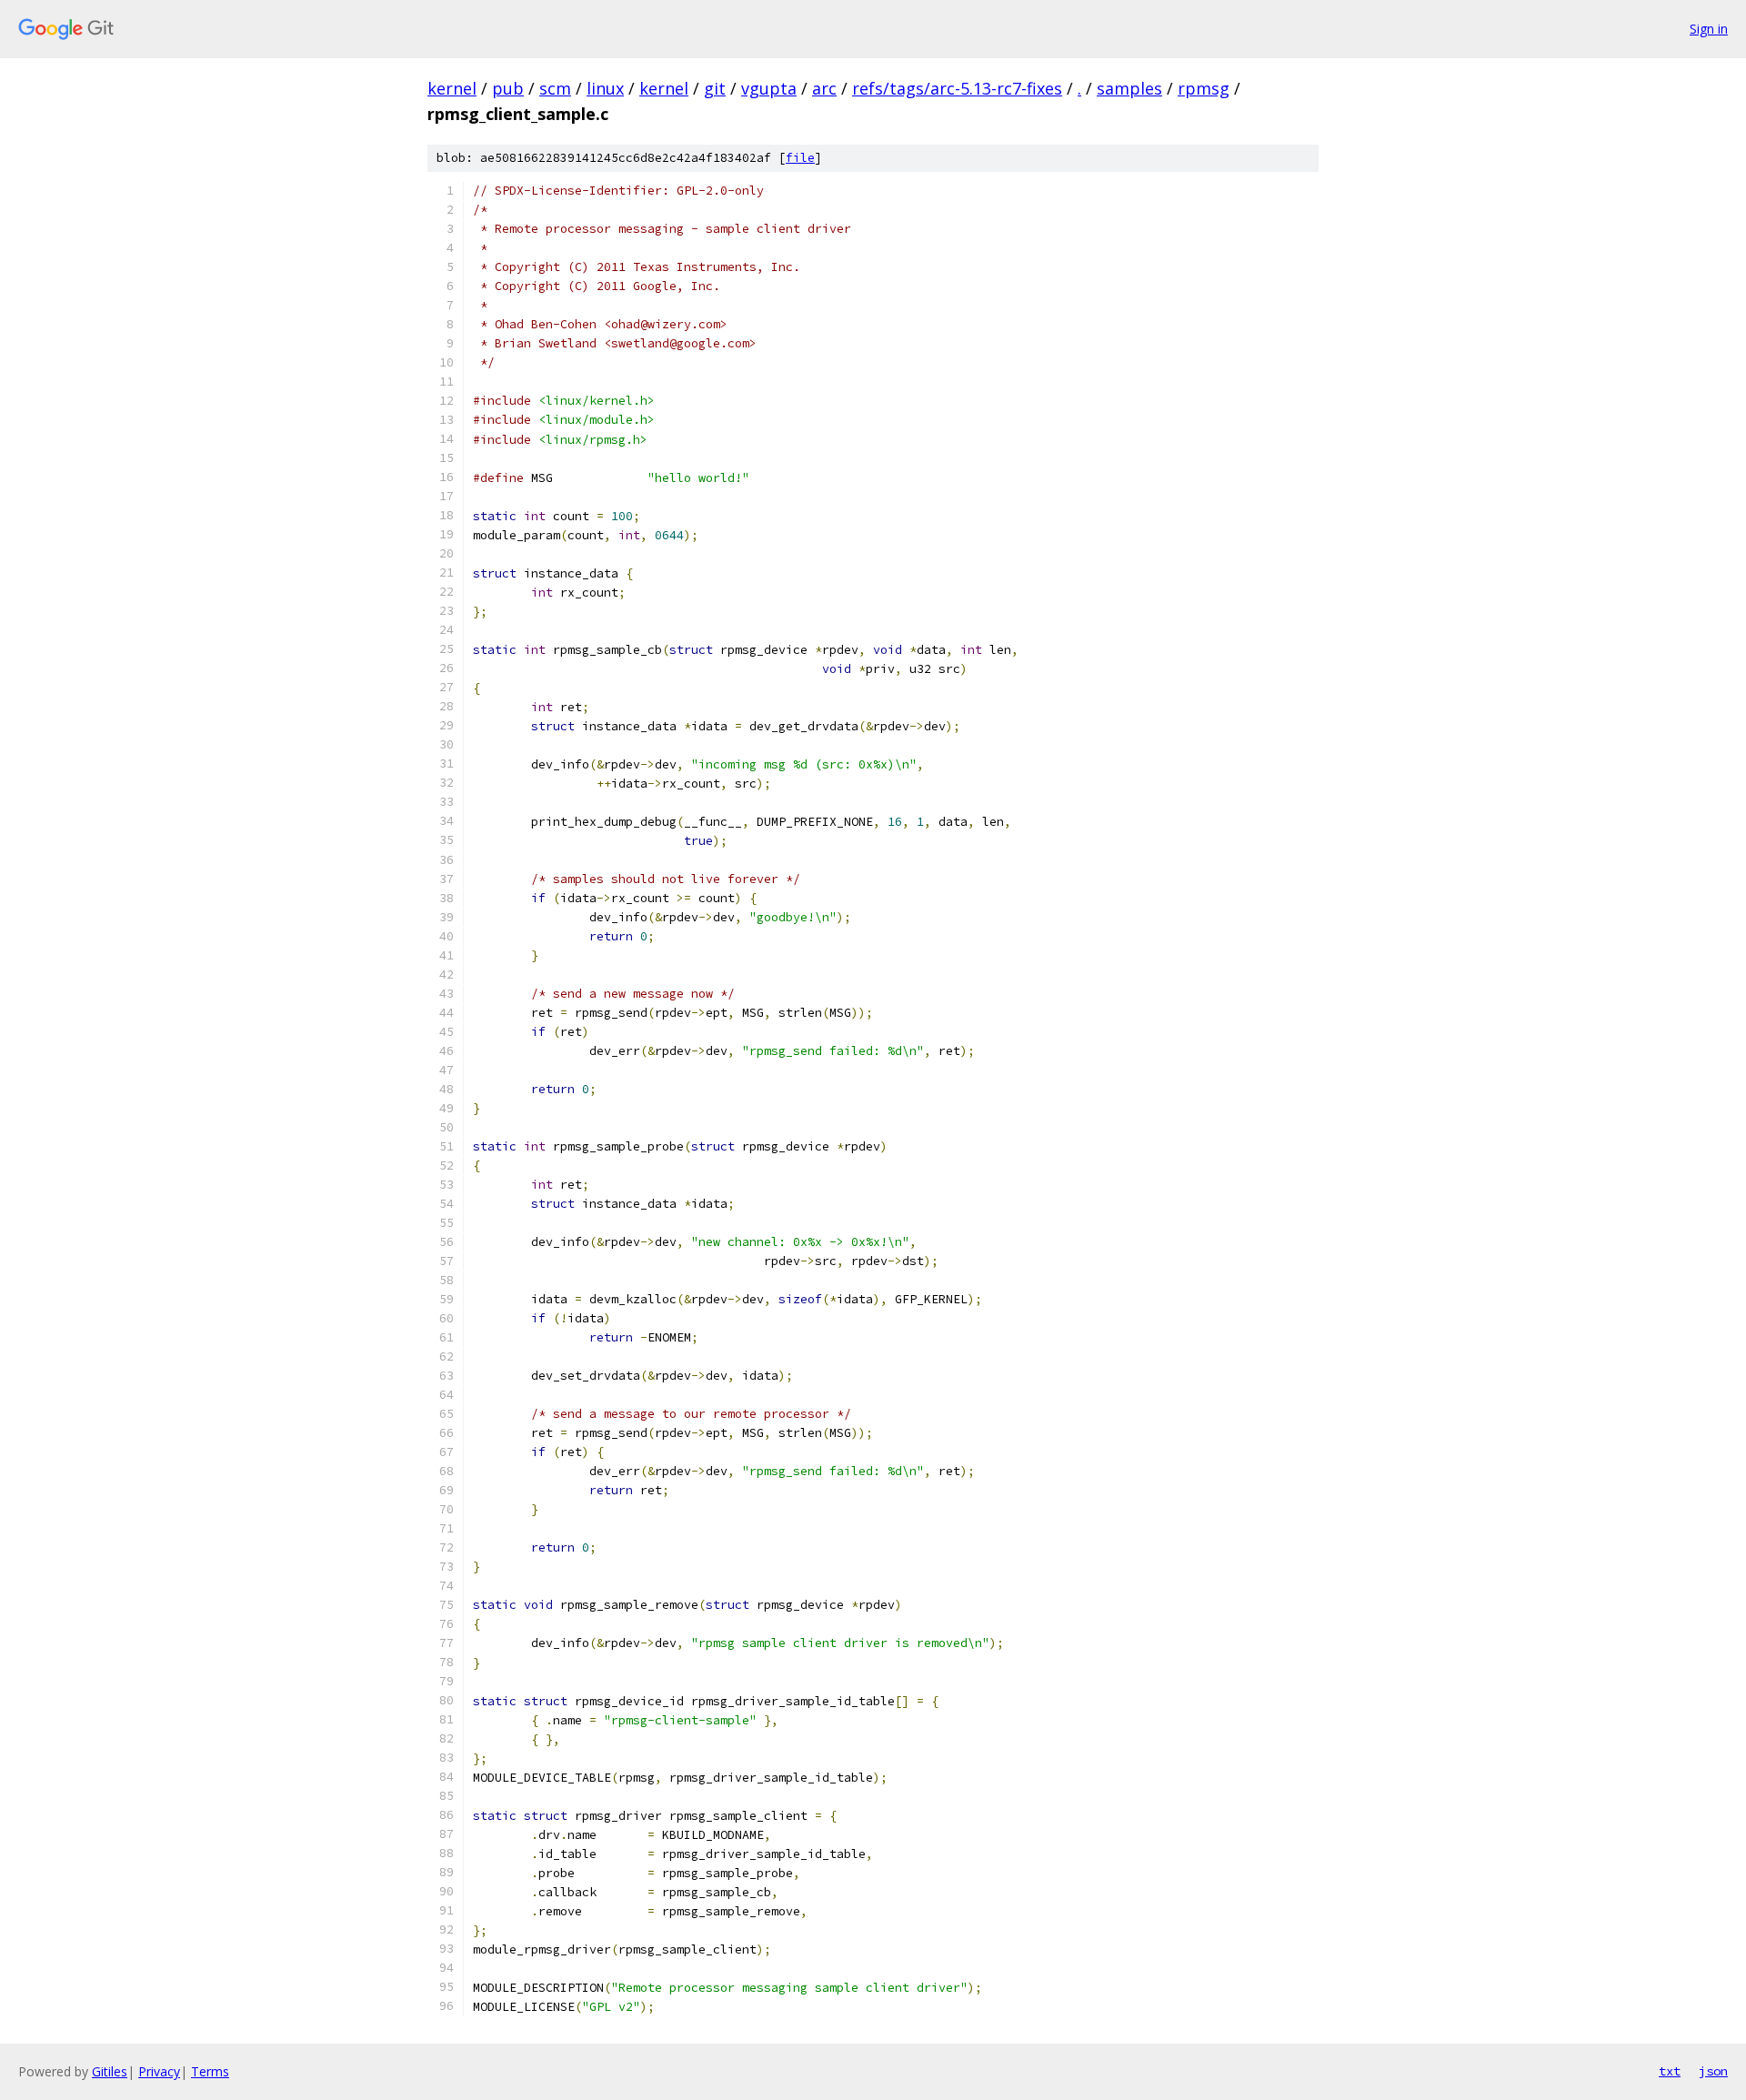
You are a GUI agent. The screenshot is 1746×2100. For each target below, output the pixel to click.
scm (555, 88)
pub (508, 88)
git (715, 88)
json (1713, 2071)
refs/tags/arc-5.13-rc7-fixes (957, 88)
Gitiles (110, 2071)
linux (605, 88)
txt (1670, 2071)
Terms (210, 2071)
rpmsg (1204, 88)
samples (1129, 88)
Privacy (159, 2071)
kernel (452, 88)
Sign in (1709, 29)
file (800, 158)
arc (824, 88)
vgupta (769, 88)
